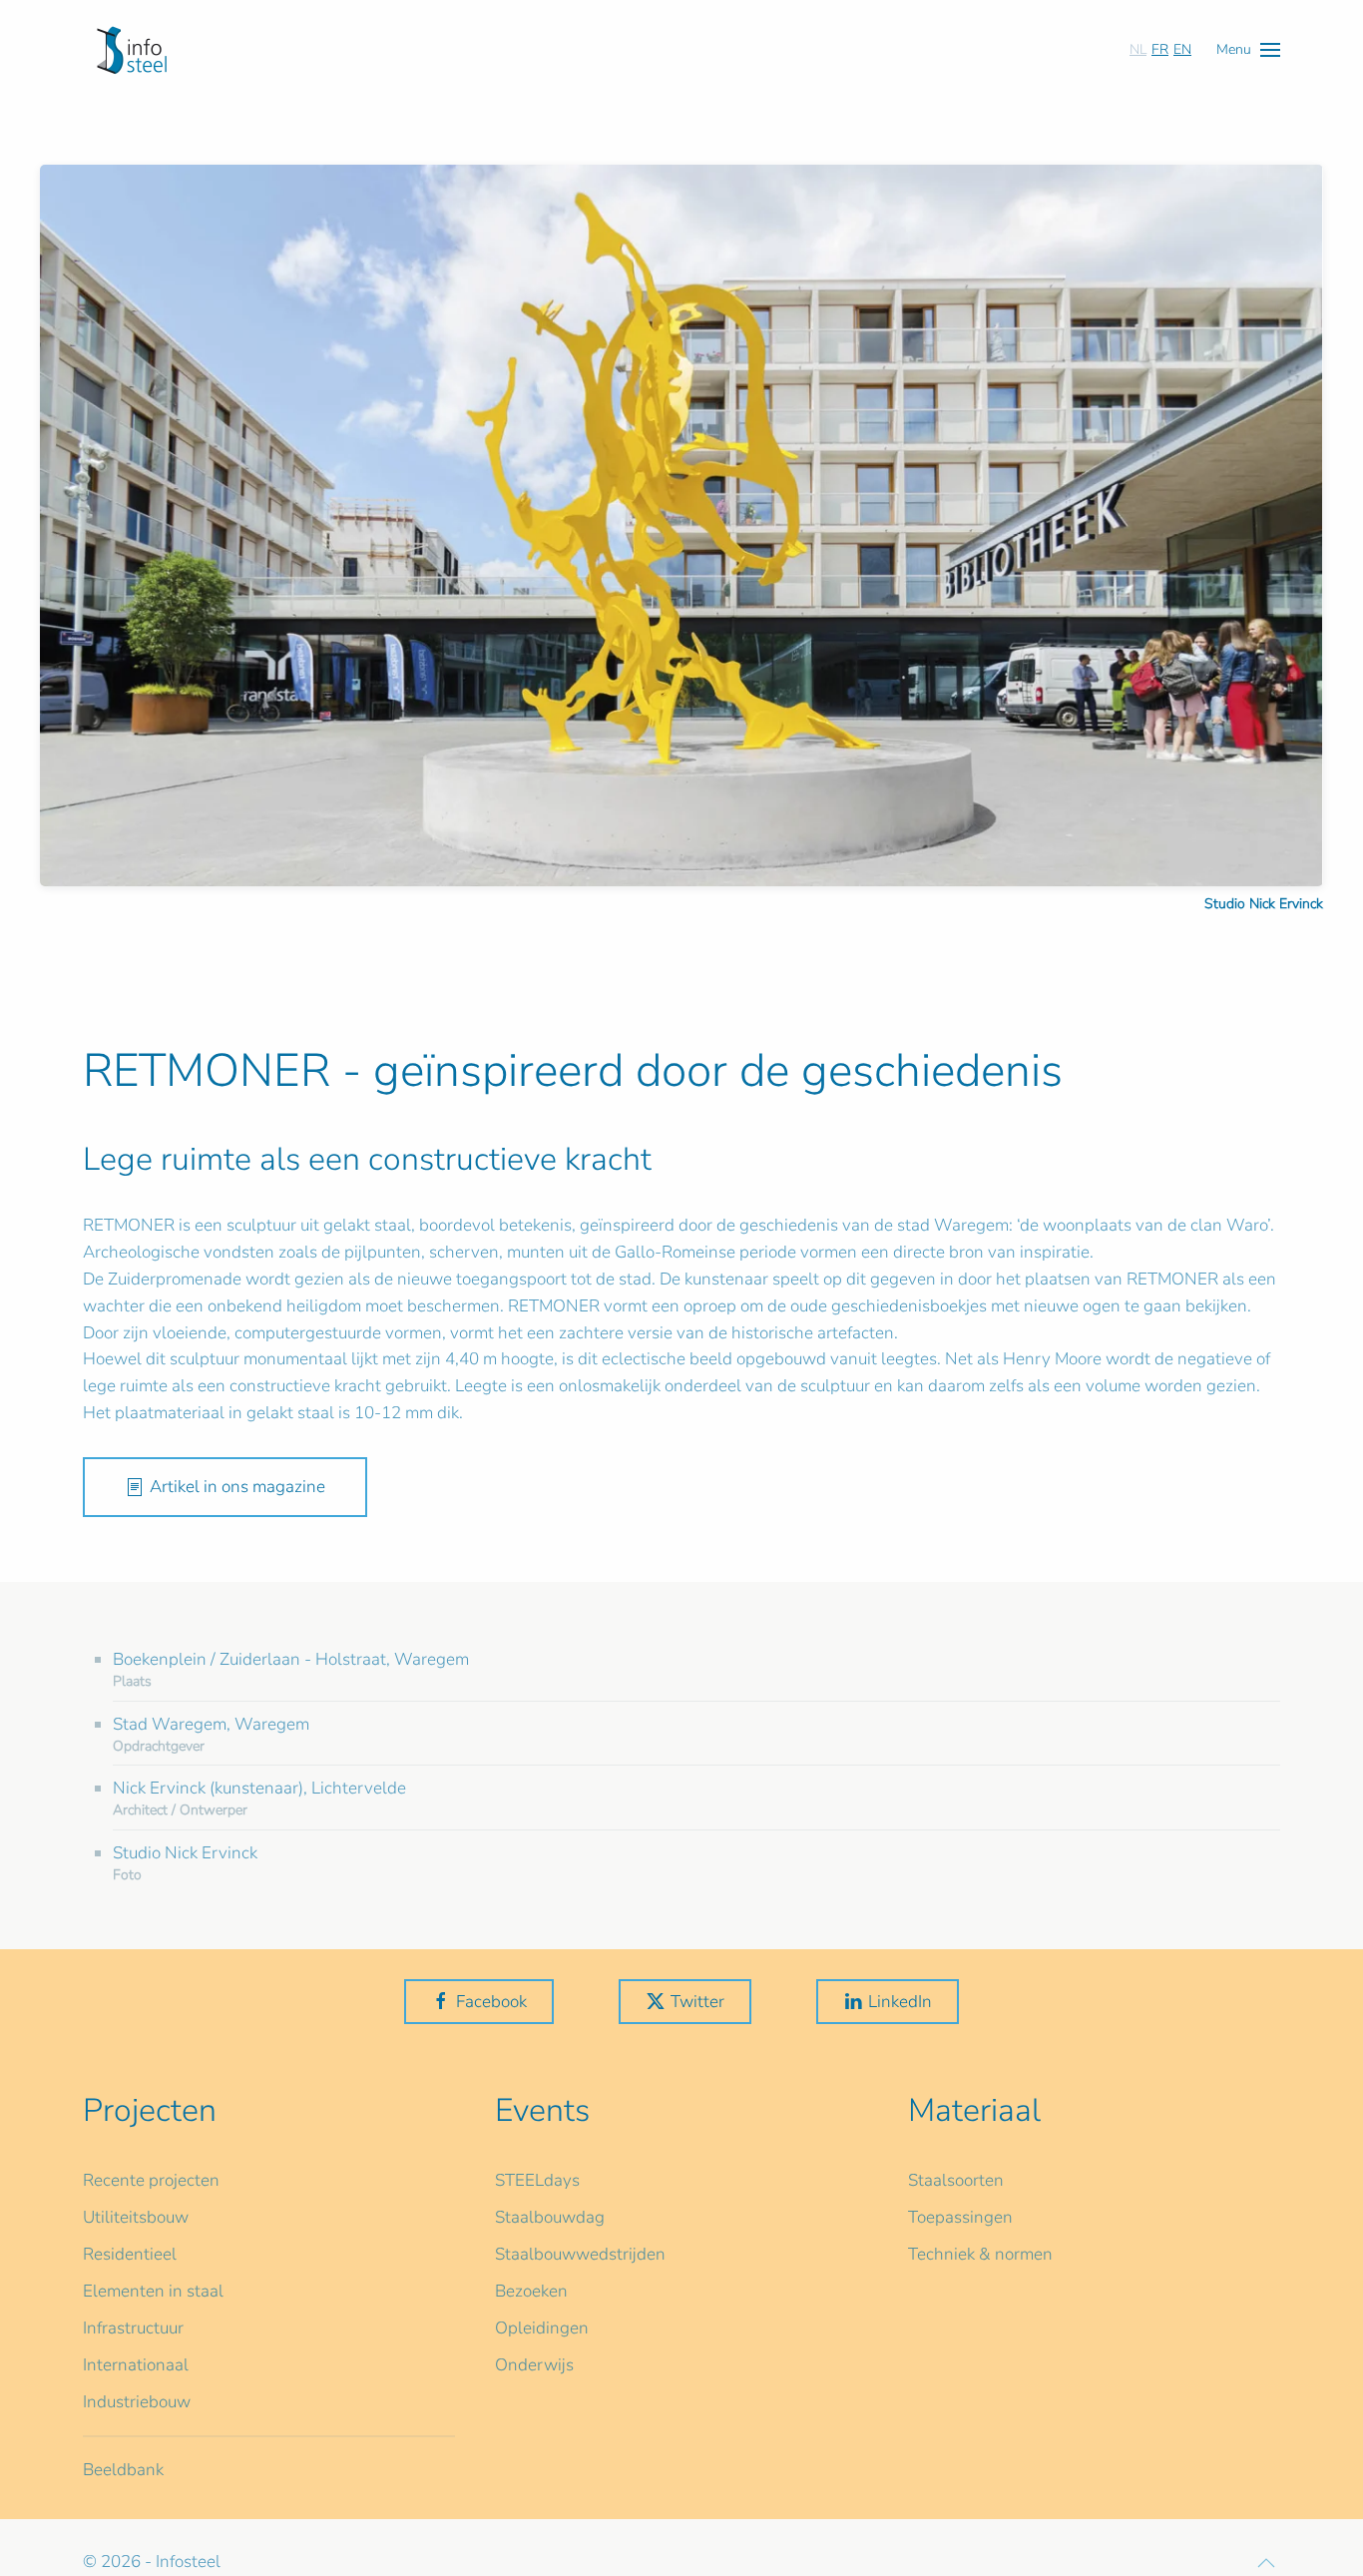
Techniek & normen (980, 2254)
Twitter (697, 2002)
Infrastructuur (133, 2328)
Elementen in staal (153, 2291)
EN (1182, 49)
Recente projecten (151, 2180)
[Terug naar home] (132, 50)
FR (1160, 49)
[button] (1248, 49)
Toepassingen (960, 2217)
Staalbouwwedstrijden (580, 2254)
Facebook (491, 2002)
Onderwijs (534, 2365)
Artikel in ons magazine (237, 1487)
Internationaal (136, 2365)
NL (1138, 49)
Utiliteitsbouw (136, 2217)
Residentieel (130, 2254)
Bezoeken (531, 2291)
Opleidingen (542, 2328)
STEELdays (537, 2180)
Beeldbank (123, 2470)
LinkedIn (900, 2002)
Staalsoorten (956, 2180)
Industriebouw (137, 2402)
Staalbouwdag (550, 2217)
